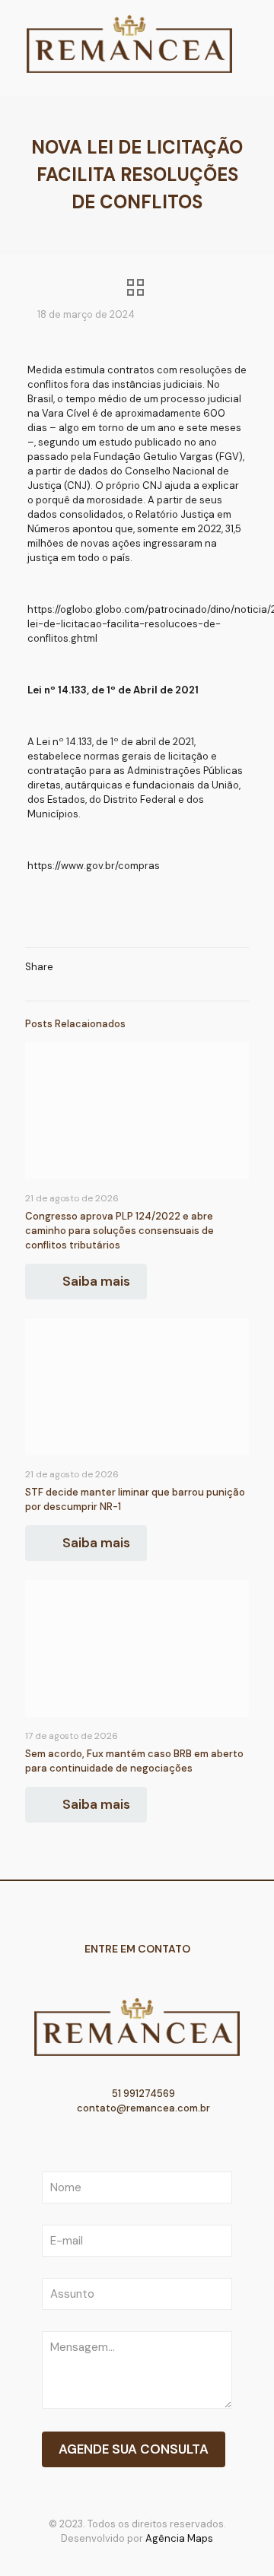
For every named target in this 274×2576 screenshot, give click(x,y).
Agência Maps (179, 2538)
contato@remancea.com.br (142, 2108)
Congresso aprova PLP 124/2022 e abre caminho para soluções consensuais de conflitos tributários (119, 1231)
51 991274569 (142, 2094)
